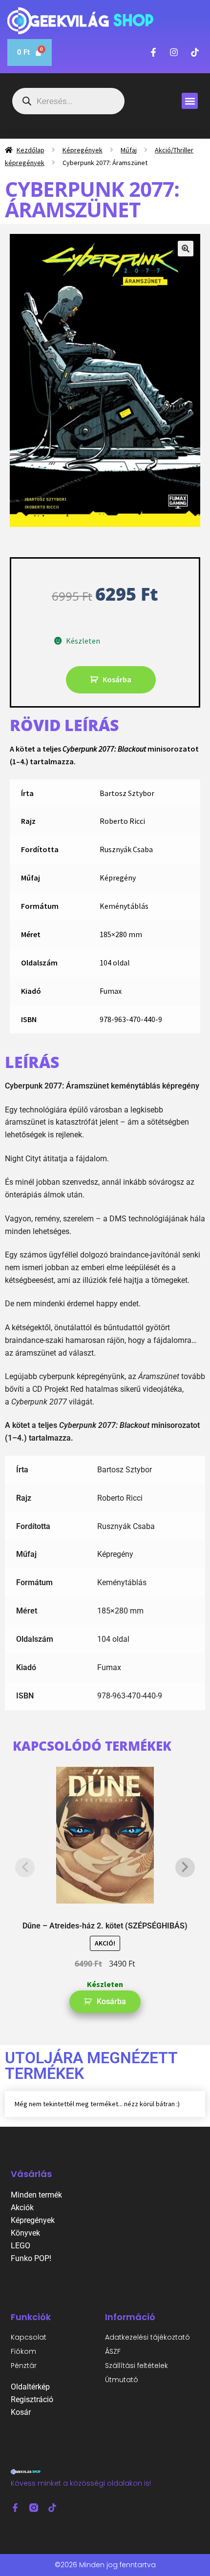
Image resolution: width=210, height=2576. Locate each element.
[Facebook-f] (15, 2508)
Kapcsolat (29, 2337)
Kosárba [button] (111, 2001)
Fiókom (23, 2351)
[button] (190, 101)
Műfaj (129, 150)
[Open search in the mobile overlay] (68, 101)
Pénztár (24, 2366)
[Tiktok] (52, 2508)
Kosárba (117, 679)
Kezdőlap (31, 150)
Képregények (83, 150)
